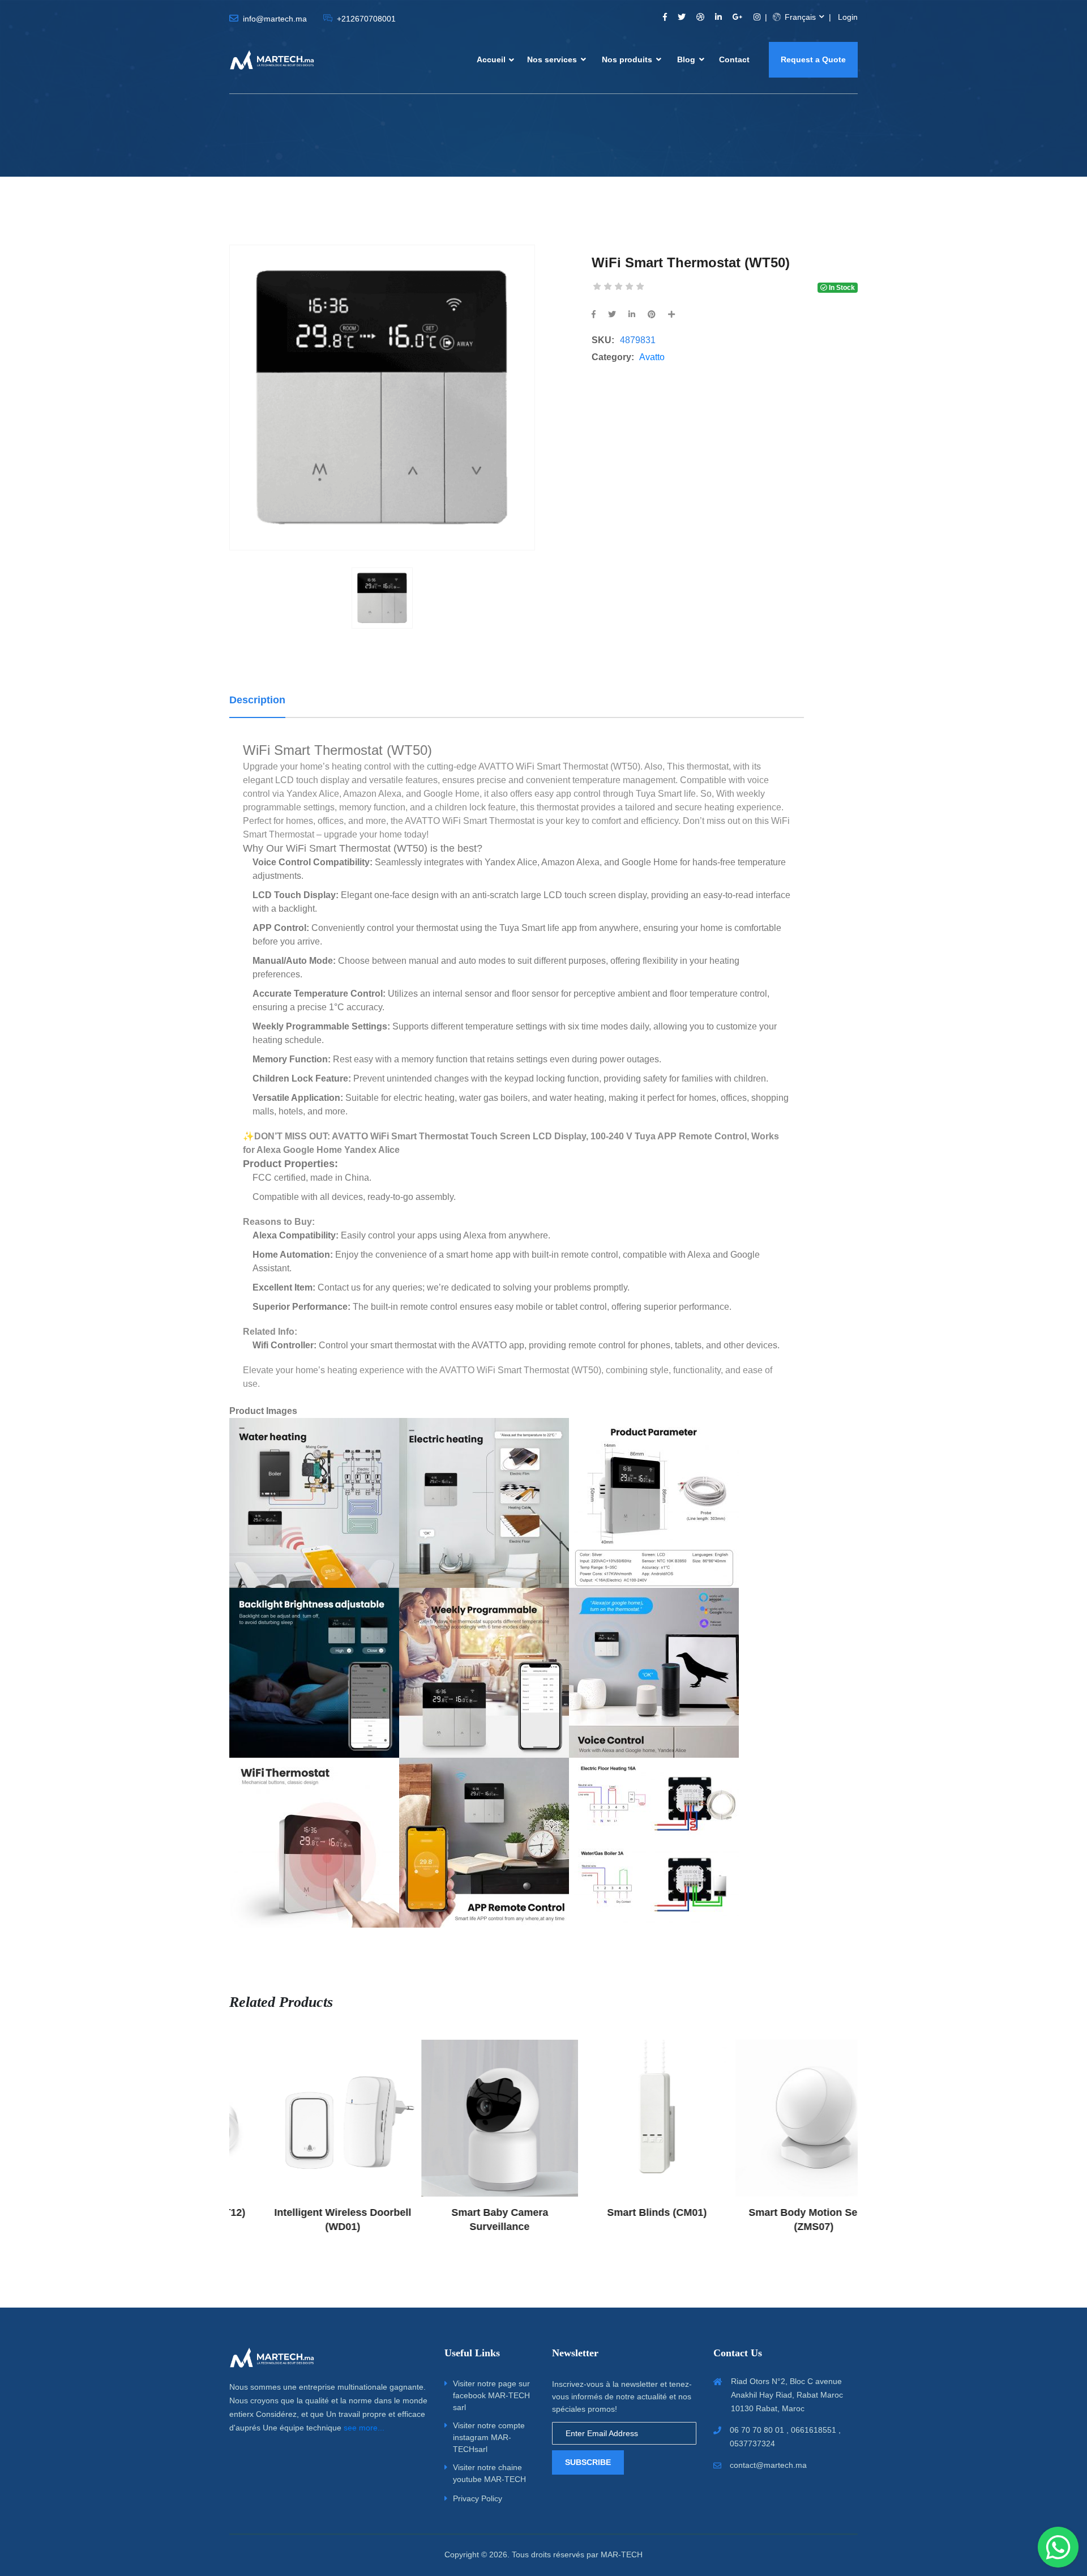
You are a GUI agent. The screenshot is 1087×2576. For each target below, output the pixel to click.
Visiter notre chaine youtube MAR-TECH (489, 2473)
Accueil (491, 59)
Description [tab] (257, 700)
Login (848, 17)
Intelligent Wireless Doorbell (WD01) (308, 2220)
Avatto (652, 357)
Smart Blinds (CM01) (622, 2212)
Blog (687, 59)
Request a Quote (813, 59)
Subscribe (588, 2462)
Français (799, 17)
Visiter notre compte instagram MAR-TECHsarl (489, 2437)
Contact (734, 59)
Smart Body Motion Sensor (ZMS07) (779, 2220)
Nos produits (628, 59)
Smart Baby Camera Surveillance (465, 2220)
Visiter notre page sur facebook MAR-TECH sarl (491, 2395)
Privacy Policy (478, 2498)
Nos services (553, 59)
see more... (364, 2428)
